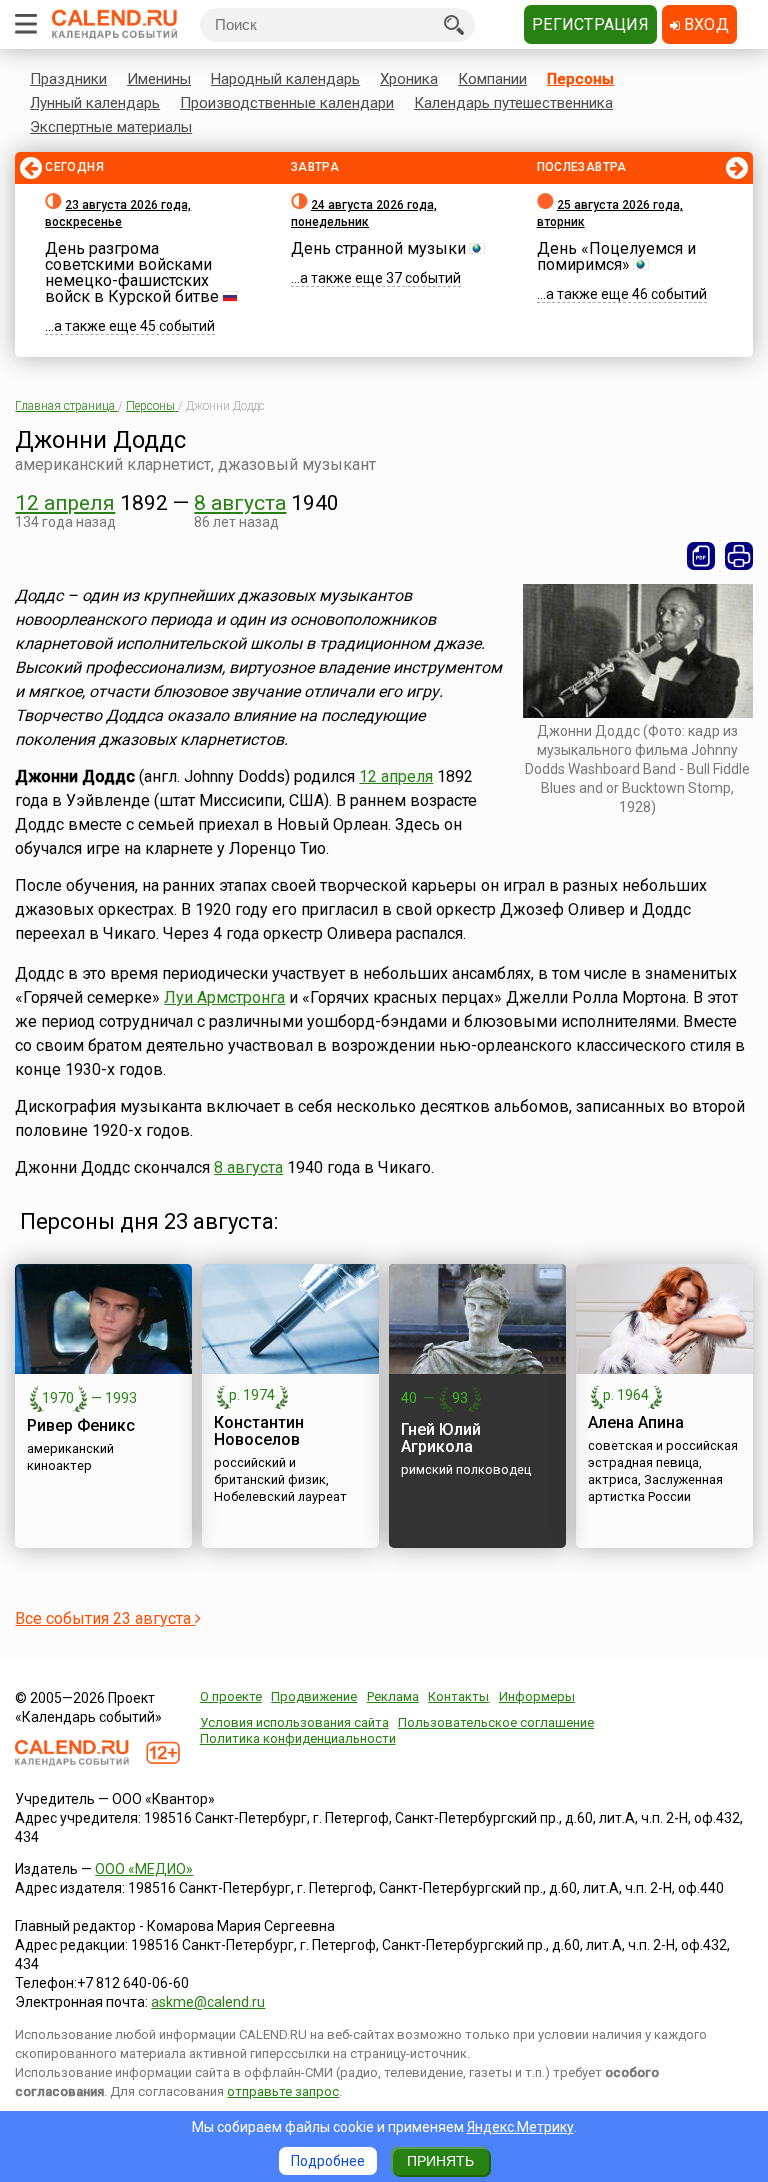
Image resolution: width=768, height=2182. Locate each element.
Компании (492, 79)
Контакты (458, 1696)
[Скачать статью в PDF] (701, 556)
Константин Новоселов (259, 1431)
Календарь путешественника (513, 103)
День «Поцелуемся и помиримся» (616, 256)
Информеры (537, 1696)
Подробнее (328, 2161)
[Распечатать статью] (739, 556)
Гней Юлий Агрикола (441, 1438)
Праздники (68, 79)
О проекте (231, 1696)
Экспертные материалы (111, 127)
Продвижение (314, 1696)
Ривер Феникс (81, 1425)
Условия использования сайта (294, 1722)
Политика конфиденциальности (298, 1738)
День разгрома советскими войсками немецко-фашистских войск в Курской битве (132, 272)
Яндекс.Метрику (520, 2127)
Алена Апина (636, 1422)
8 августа (240, 503)
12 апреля (65, 503)
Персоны (580, 79)
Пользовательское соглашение (496, 1722)
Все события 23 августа (105, 1618)
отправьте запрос (283, 2091)
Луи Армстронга (224, 997)
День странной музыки (378, 248)
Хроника (409, 79)
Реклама (393, 1696)
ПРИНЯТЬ (440, 2161)
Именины (159, 79)
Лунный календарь (95, 103)
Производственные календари (287, 103)
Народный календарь (285, 79)
